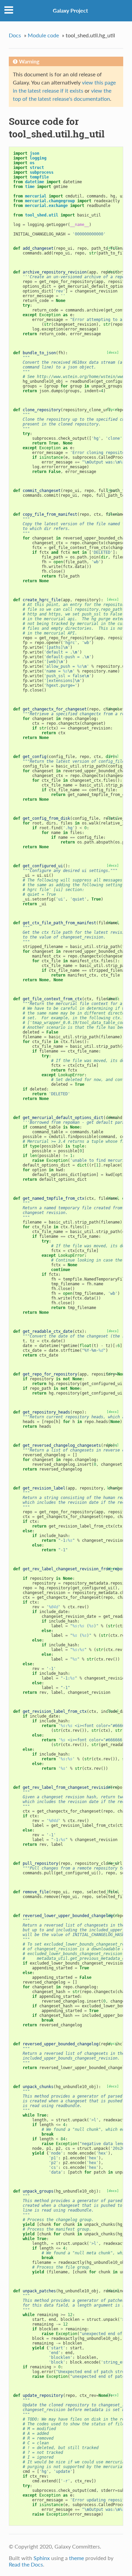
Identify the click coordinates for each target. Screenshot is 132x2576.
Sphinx (42, 2558)
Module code (43, 35)
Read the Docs (26, 2564)
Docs (15, 35)
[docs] (113, 352)
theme (76, 2558)
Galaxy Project (70, 10)
